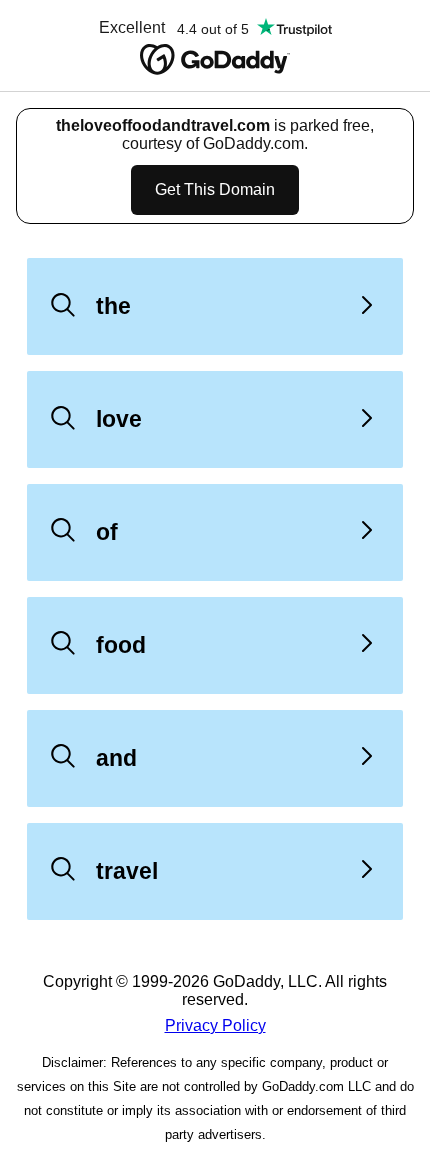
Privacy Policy (215, 1025)
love (119, 419)
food (121, 645)
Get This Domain (215, 189)
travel (127, 871)
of (107, 532)
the (113, 306)
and (116, 758)
